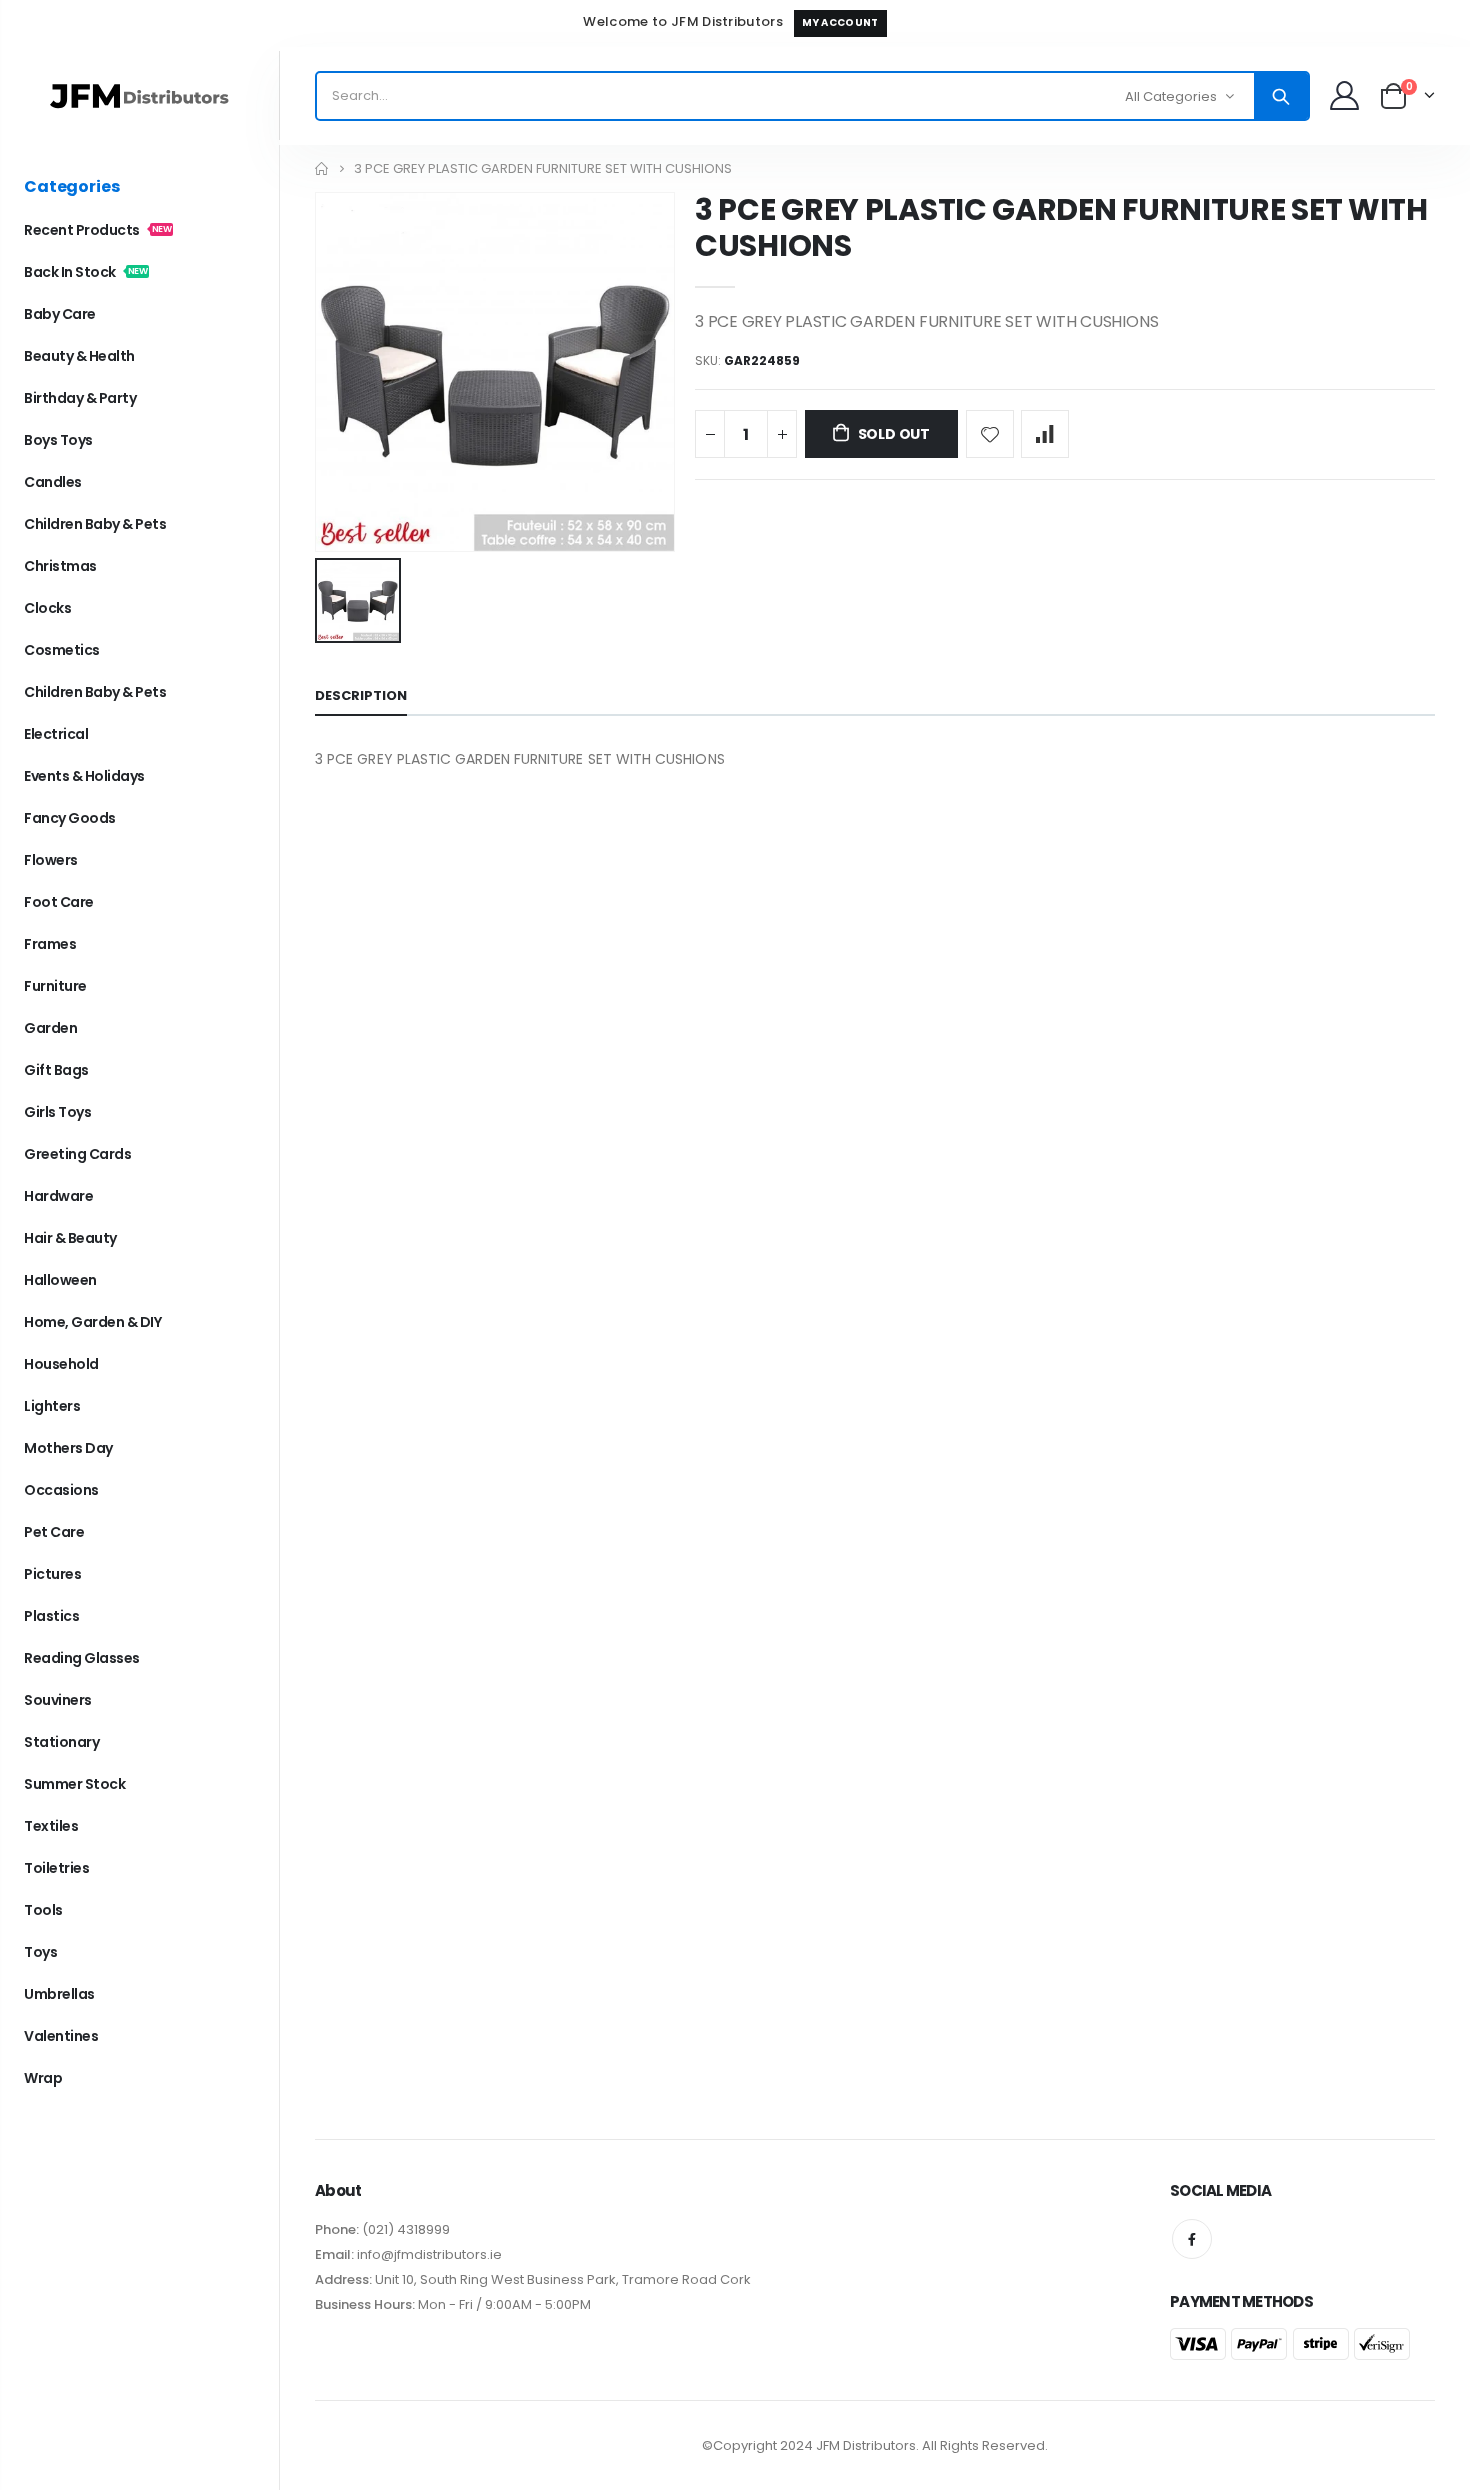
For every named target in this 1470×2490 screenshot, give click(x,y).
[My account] (1344, 95)
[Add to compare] (1045, 434)
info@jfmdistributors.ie (428, 2254)
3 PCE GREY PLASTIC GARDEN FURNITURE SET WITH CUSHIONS (1061, 227)
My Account (840, 22)
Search (1281, 96)
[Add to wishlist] (990, 434)
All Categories (1171, 96)
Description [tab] (361, 695)
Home (322, 168)
